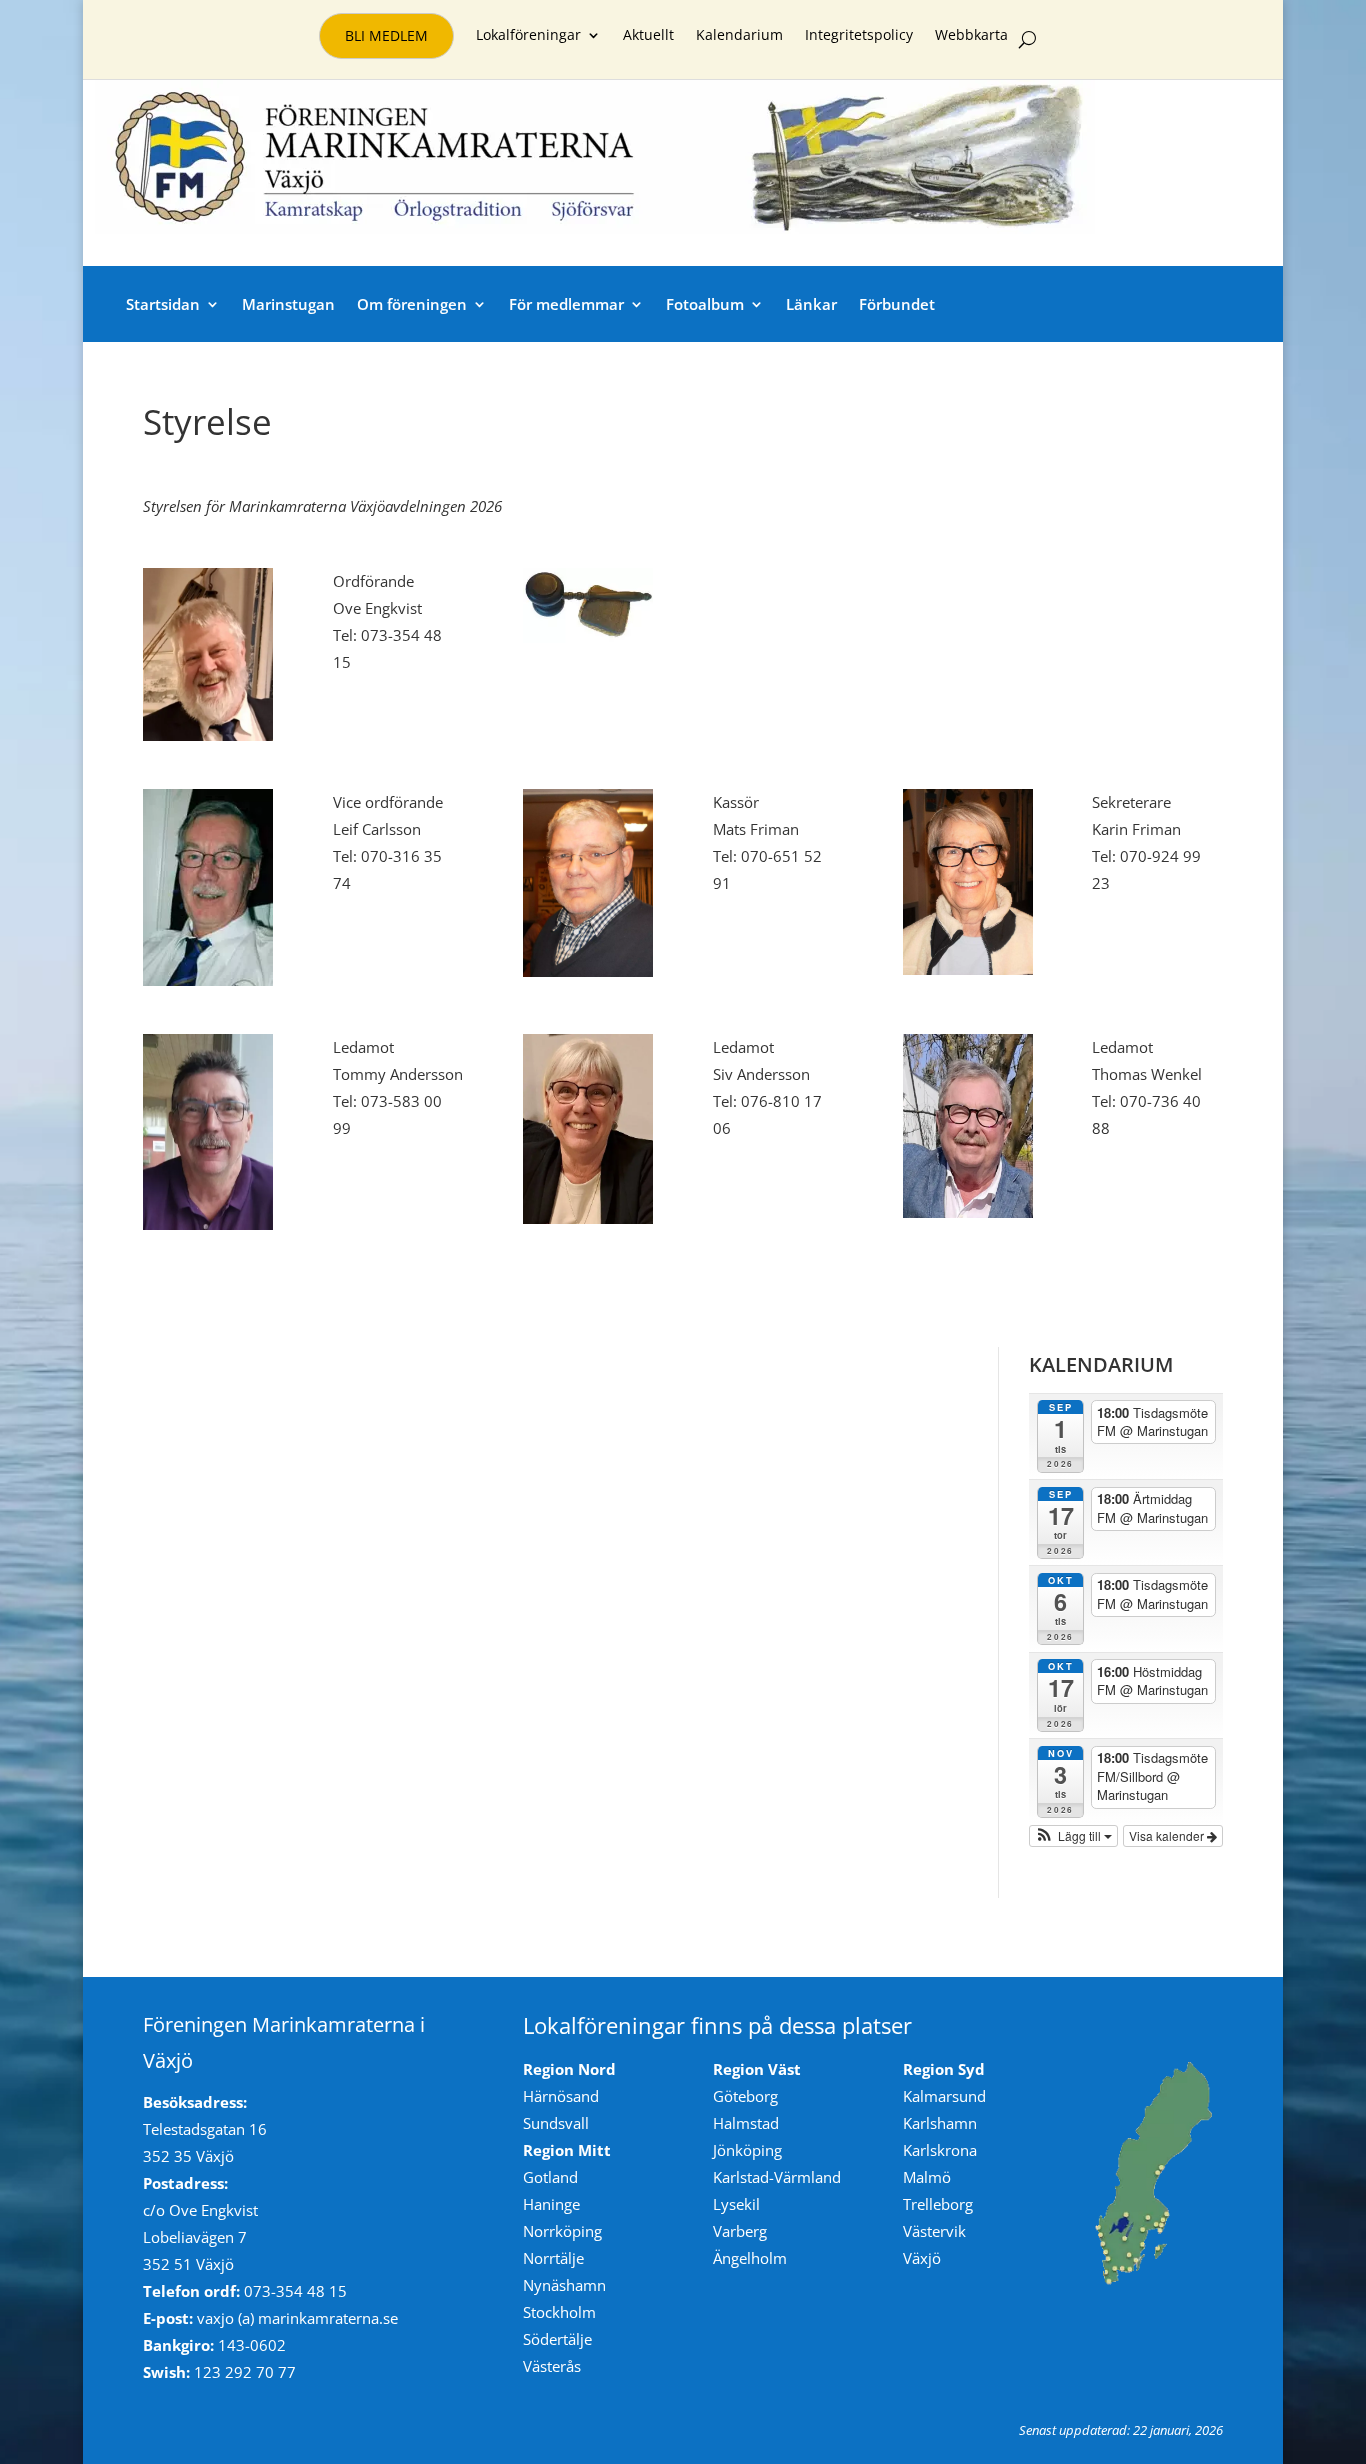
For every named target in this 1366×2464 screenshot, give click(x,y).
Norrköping (562, 2231)
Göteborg (745, 2096)
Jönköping (747, 2150)
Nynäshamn (564, 2285)
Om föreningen (412, 304)
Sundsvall (556, 2123)
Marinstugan (288, 304)
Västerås (552, 2366)
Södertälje (557, 2339)
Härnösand (561, 2096)
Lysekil (736, 2204)
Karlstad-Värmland (777, 2177)
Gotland (550, 2177)
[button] (1074, 1836)
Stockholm (559, 2312)
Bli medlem (386, 35)
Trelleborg (938, 2204)
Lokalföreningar (528, 36)
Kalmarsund (944, 2096)
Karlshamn (940, 2123)
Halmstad (746, 2123)
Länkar (811, 304)
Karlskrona (940, 2150)
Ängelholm (750, 2258)
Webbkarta (971, 36)
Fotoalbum (705, 304)
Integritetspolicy (859, 36)
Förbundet (897, 304)
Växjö (922, 2258)
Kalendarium (739, 36)
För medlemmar (566, 304)
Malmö (927, 2177)
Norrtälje (553, 2258)
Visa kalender (1168, 1835)
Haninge (551, 2204)
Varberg (740, 2231)
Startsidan (163, 304)
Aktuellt (648, 36)
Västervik (934, 2231)
